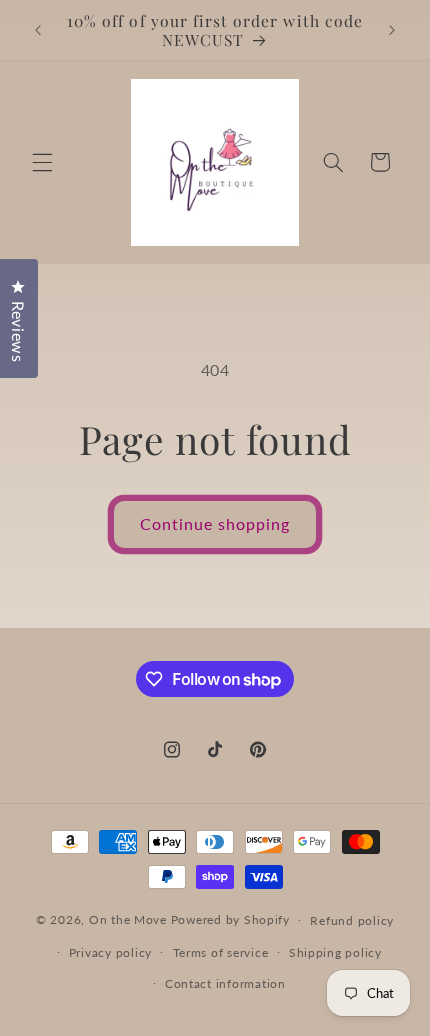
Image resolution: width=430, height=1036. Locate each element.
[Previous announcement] (38, 30)
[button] (42, 162)
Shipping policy (335, 952)
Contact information (225, 983)
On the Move (128, 919)
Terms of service (221, 952)
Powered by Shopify (230, 919)
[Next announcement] (392, 30)
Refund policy (352, 920)
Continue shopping (215, 523)
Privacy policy (110, 952)
